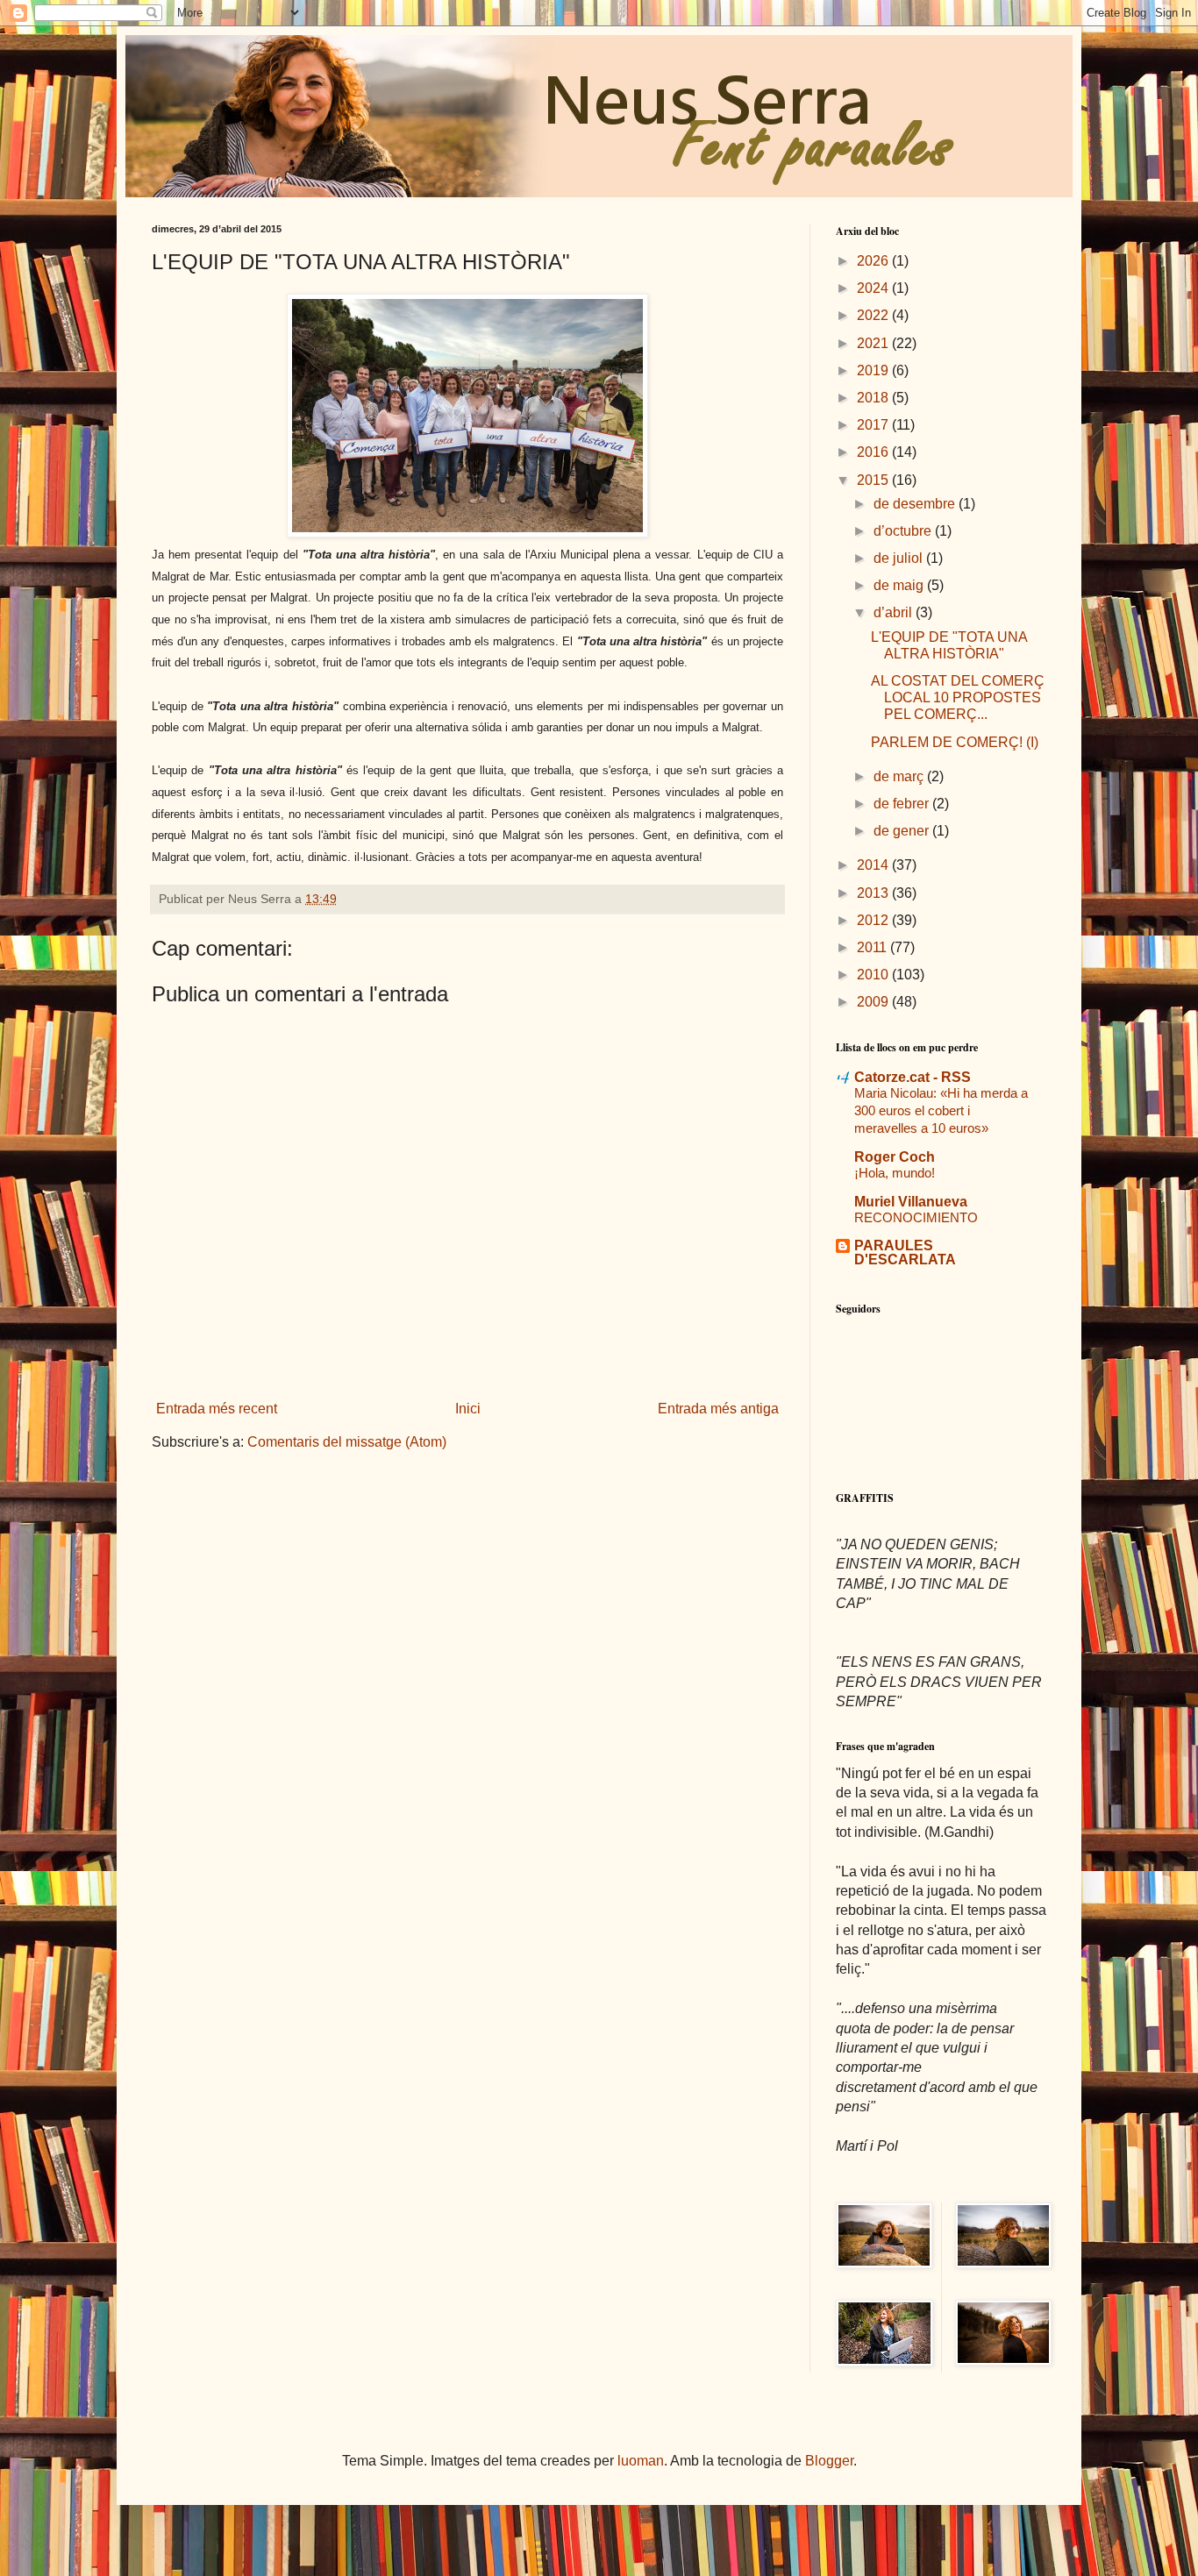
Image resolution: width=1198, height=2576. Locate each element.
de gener (903, 831)
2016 (874, 452)
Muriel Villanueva (911, 1202)
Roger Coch (895, 1157)
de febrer (903, 804)
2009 (874, 1002)
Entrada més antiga (718, 1409)
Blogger (829, 2461)
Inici (468, 1409)
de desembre (916, 504)
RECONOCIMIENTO (916, 1217)
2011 (874, 947)
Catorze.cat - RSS (913, 1077)
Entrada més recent (217, 1409)
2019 (874, 370)
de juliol (900, 558)
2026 (874, 261)
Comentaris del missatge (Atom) (347, 1442)
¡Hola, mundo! (895, 1173)
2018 (874, 398)
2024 (874, 288)
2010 (874, 975)
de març (900, 776)
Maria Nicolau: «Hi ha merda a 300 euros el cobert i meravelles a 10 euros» (941, 1110)
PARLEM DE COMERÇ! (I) (955, 742)
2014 (874, 865)
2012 (874, 920)
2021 (874, 343)
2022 (874, 315)
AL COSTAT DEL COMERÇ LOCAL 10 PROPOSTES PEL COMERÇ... (958, 697)
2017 (874, 425)
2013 (874, 893)
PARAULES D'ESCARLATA (905, 1252)
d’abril (895, 612)
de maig (900, 585)
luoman (641, 2461)
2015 (874, 480)
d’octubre (904, 531)
